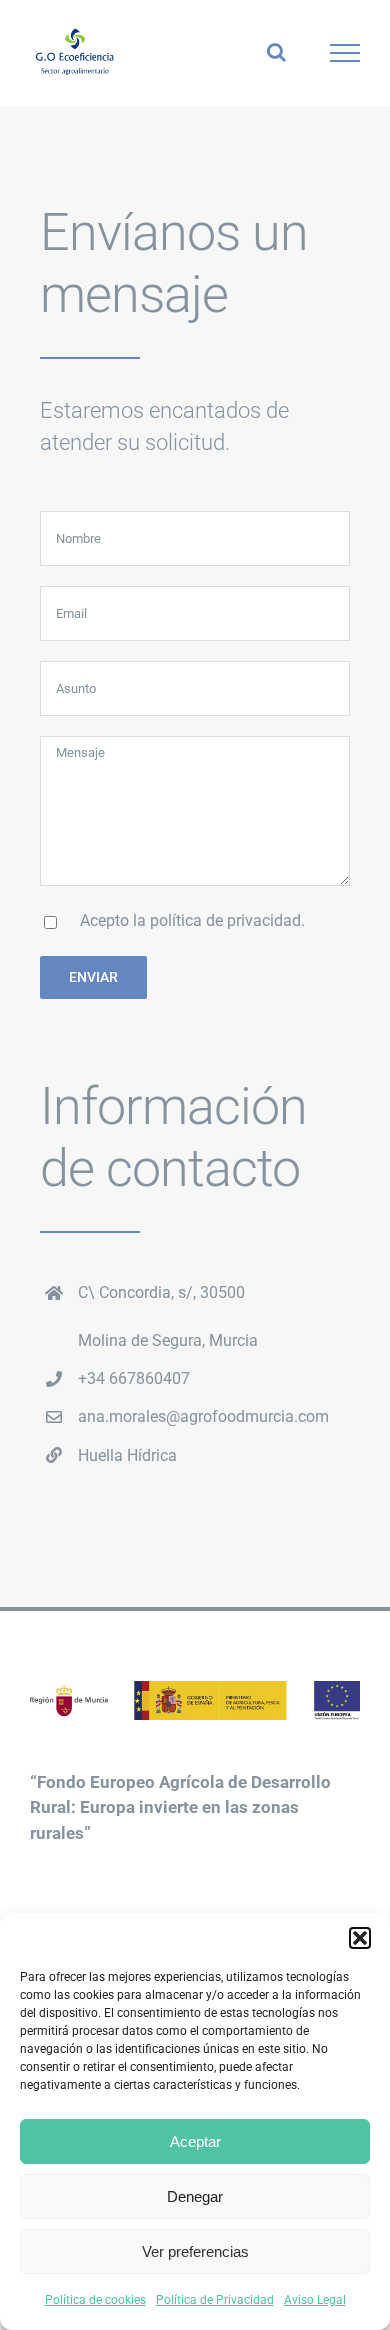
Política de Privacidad (215, 2300)
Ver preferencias (195, 2251)
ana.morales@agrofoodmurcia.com (203, 1416)
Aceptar (195, 2141)
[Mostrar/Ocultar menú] (345, 53)
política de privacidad (225, 920)
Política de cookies (95, 2300)
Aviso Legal (315, 2300)
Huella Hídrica (127, 1455)
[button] (360, 1938)
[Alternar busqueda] (276, 52)
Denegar (195, 2196)
